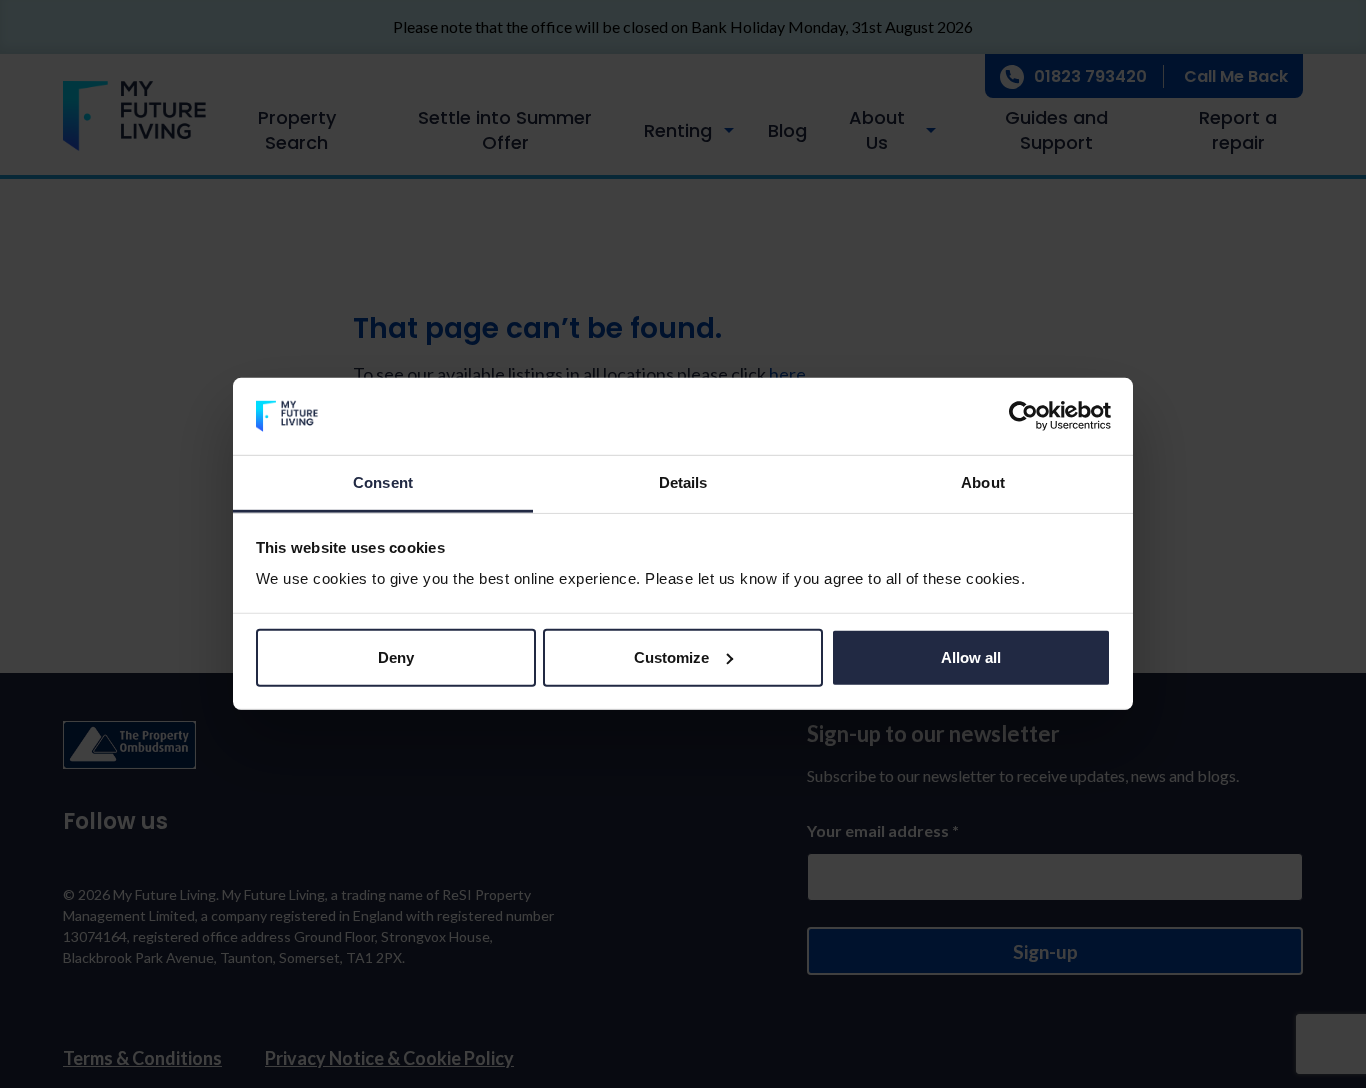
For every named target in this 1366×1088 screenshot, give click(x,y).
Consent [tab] (383, 482)
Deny (396, 657)
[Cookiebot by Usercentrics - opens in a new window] (1023, 416)
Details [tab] (683, 482)
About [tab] (983, 482)
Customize (671, 657)
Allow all (971, 657)
